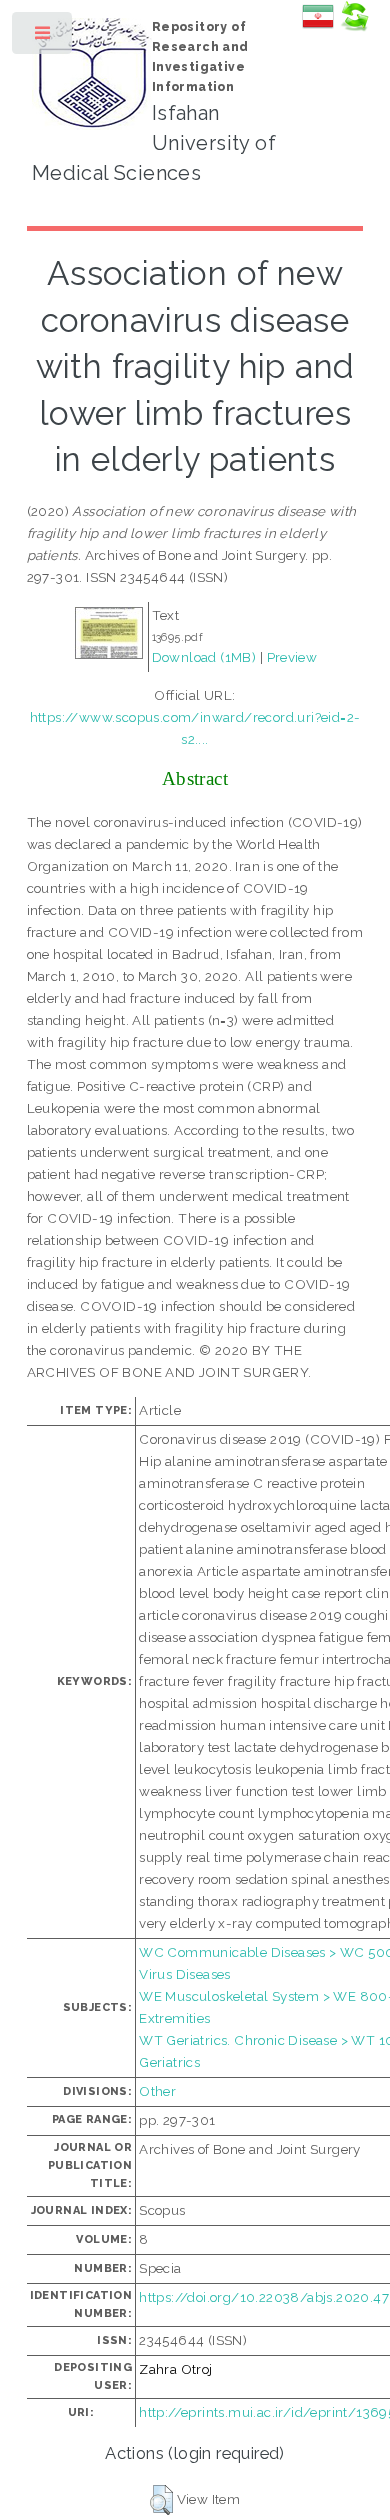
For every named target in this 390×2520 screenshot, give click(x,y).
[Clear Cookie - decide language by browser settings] (354, 27)
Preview (292, 657)
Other (157, 2091)
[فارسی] (318, 27)
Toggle (43, 37)
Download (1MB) (204, 657)
